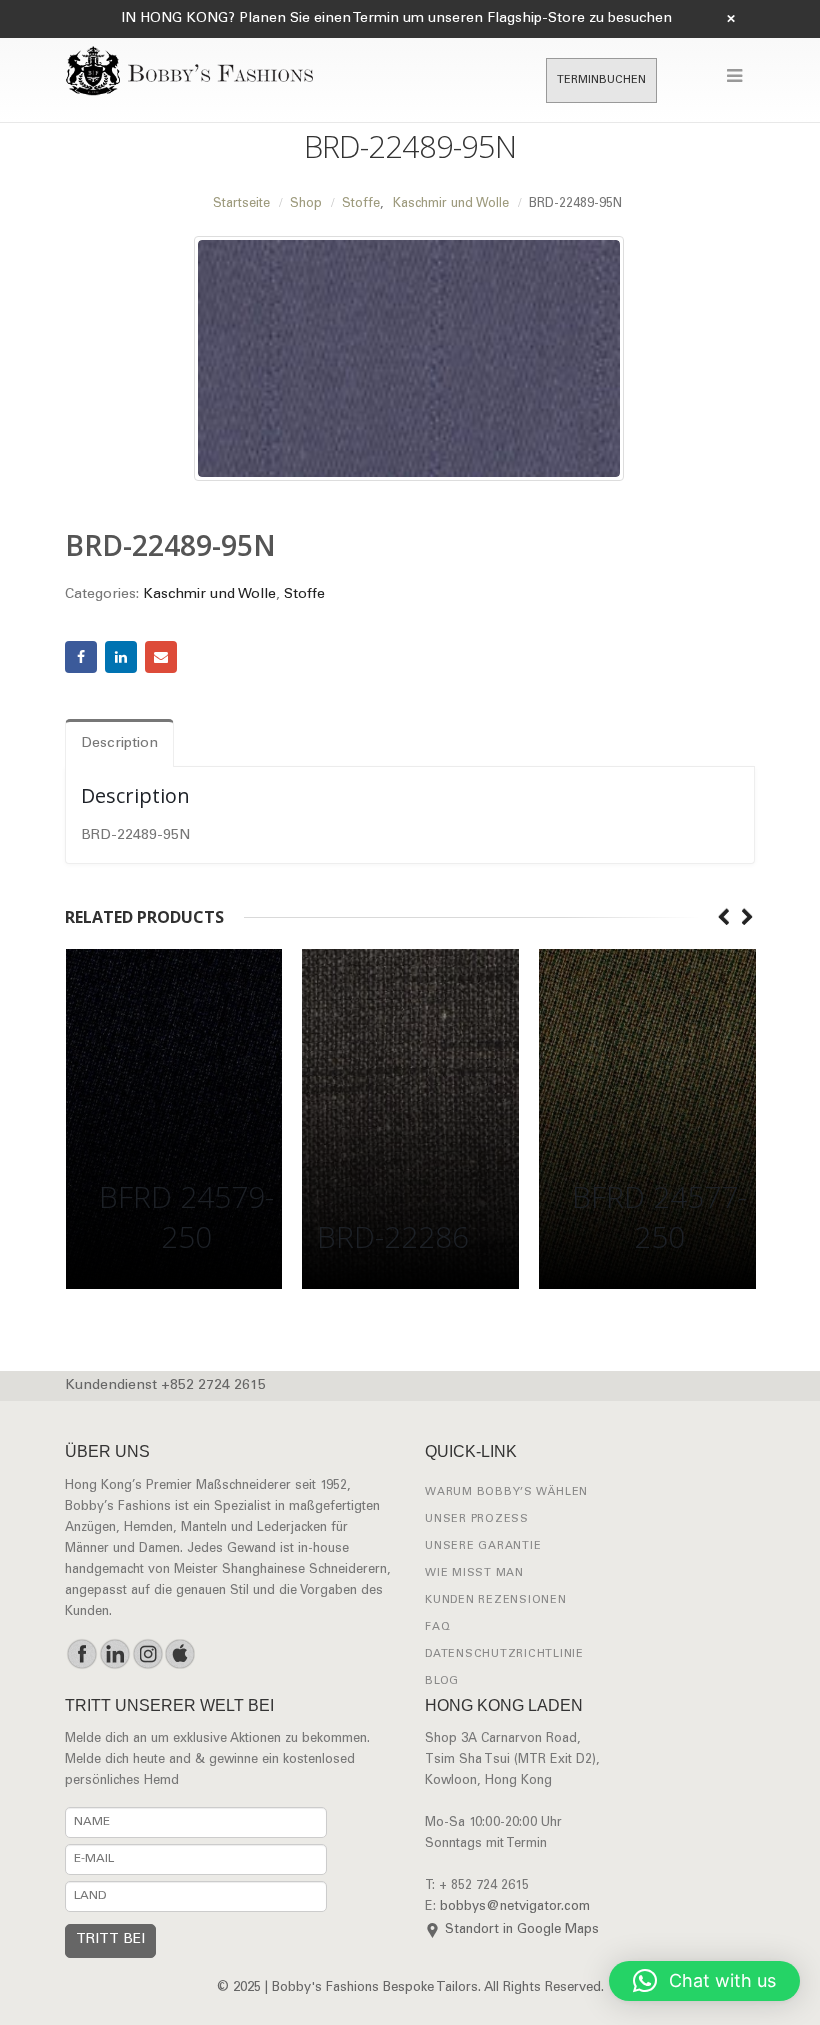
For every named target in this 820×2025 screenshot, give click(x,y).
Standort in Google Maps (522, 1930)
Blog (442, 1681)
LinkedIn (121, 657)
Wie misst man (474, 1573)
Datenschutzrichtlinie (504, 1654)
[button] (704, 1981)
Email (161, 657)
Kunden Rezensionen (496, 1600)
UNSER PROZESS (477, 1519)
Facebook (81, 657)
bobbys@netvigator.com (515, 1907)
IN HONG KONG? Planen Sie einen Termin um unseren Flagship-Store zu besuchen (396, 19)
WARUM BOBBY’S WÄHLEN (506, 1492)
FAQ (437, 1627)
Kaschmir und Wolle (209, 595)
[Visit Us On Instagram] (147, 1654)
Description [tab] (119, 744)
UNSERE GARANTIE (483, 1546)
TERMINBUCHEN (601, 80)
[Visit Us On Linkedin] (114, 1654)
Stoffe (304, 595)
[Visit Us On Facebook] (81, 1654)
